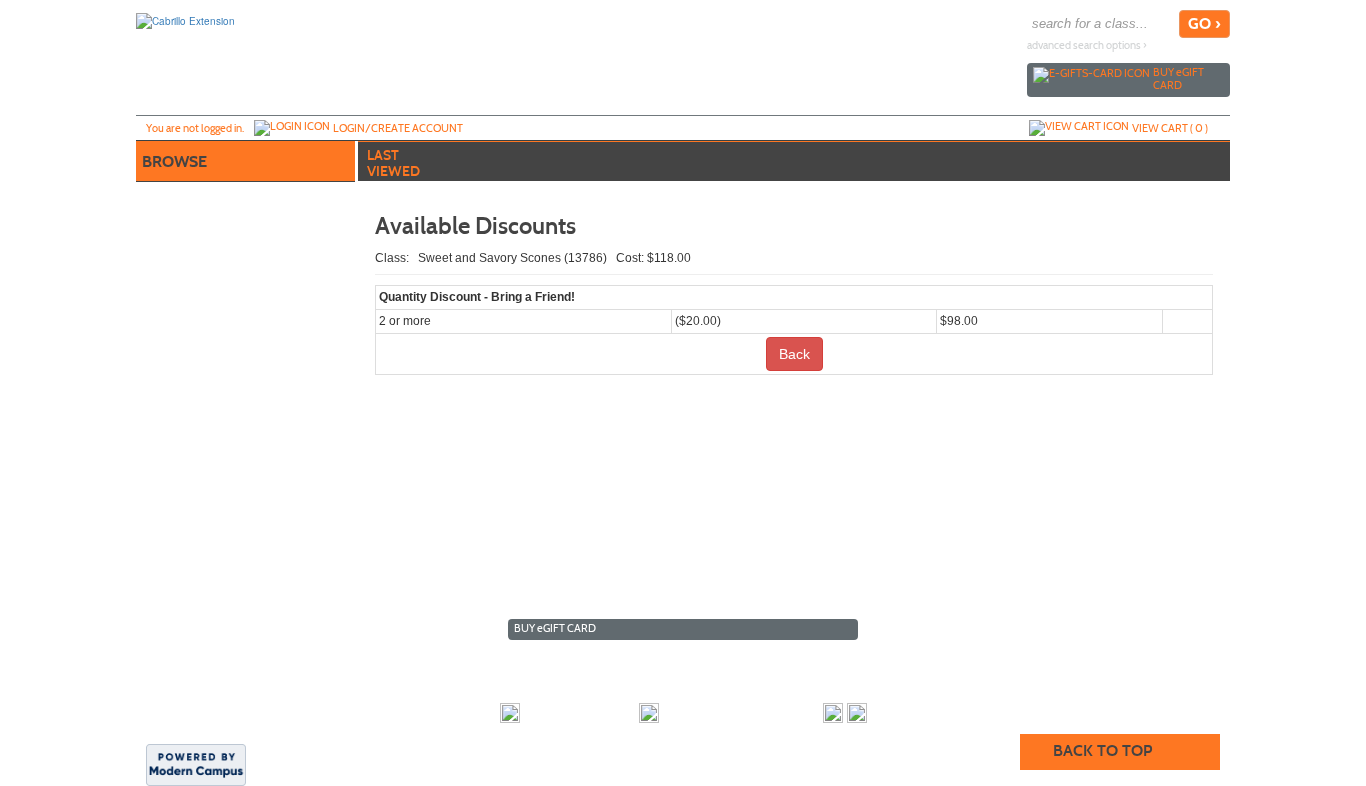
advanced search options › (1087, 45)
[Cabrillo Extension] (185, 20)
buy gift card (1178, 78)
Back (794, 354)
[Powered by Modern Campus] (196, 763)
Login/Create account (398, 128)
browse (174, 161)
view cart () (1170, 128)
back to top (1102, 750)
